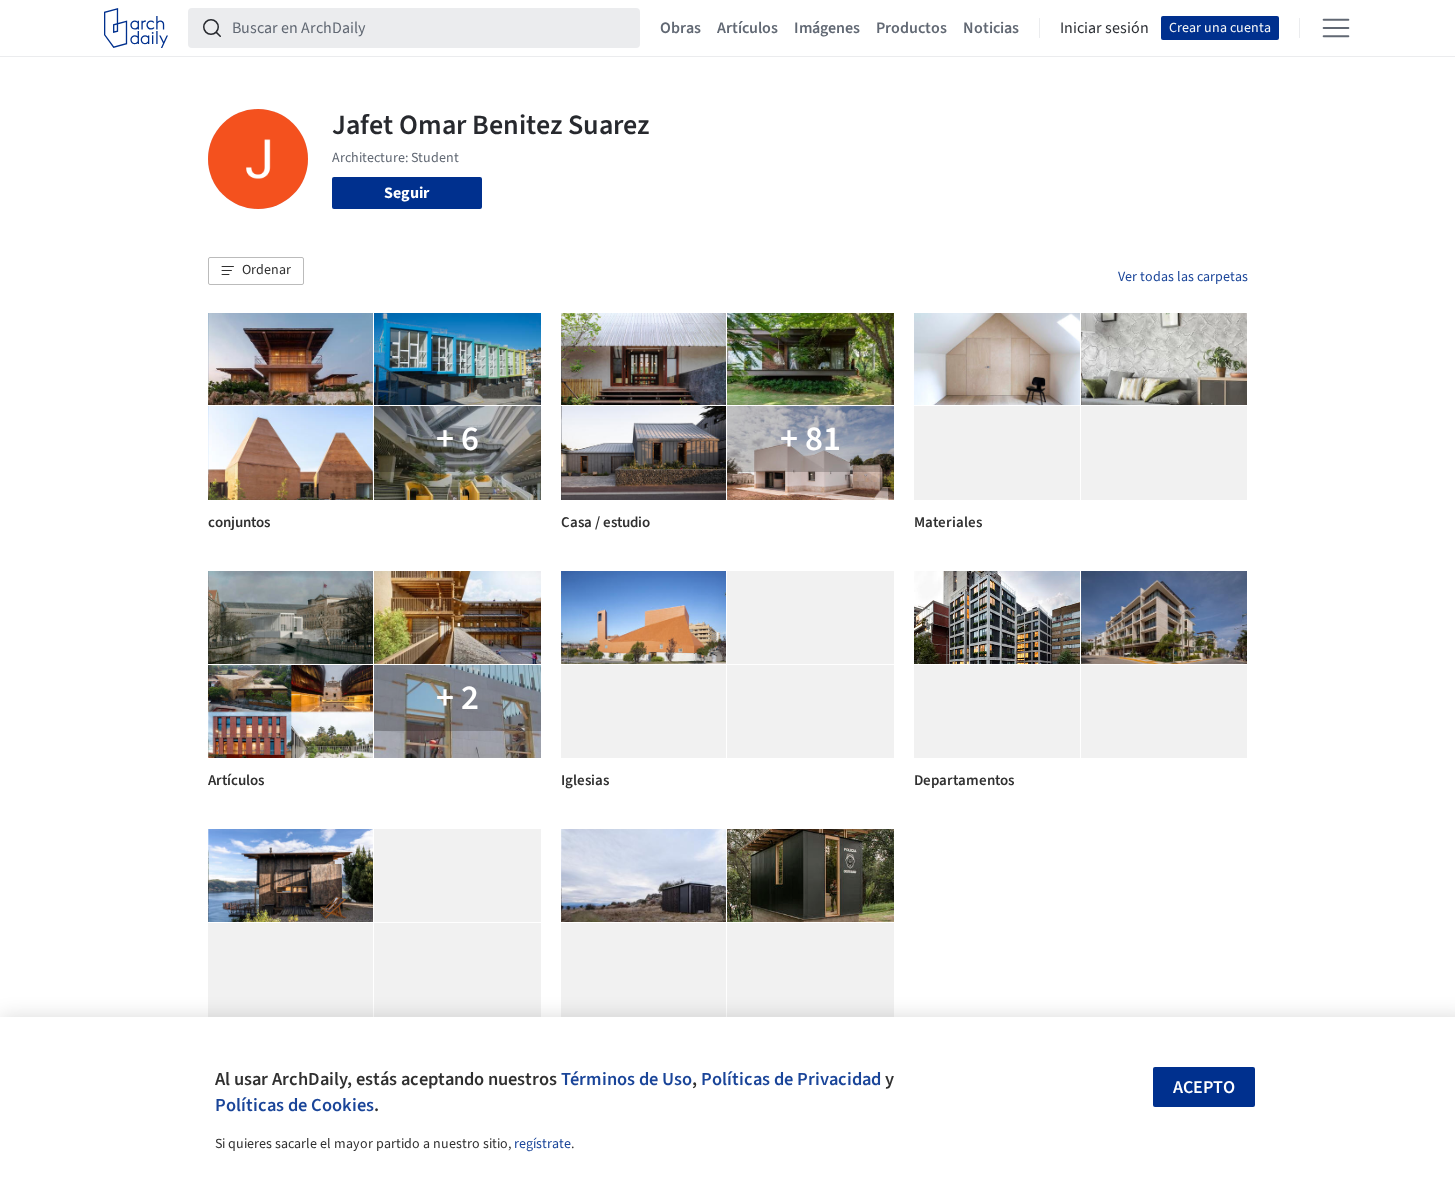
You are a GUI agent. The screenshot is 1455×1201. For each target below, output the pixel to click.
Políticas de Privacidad (791, 1079)
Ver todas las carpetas (1183, 277)
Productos (911, 28)
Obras (680, 28)
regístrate (542, 1144)
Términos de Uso (626, 1079)
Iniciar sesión (1104, 28)
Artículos (747, 28)
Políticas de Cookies (294, 1105)
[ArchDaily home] (136, 28)
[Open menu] (1336, 28)
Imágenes (827, 28)
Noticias (991, 28)
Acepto (1204, 1087)
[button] (256, 271)
